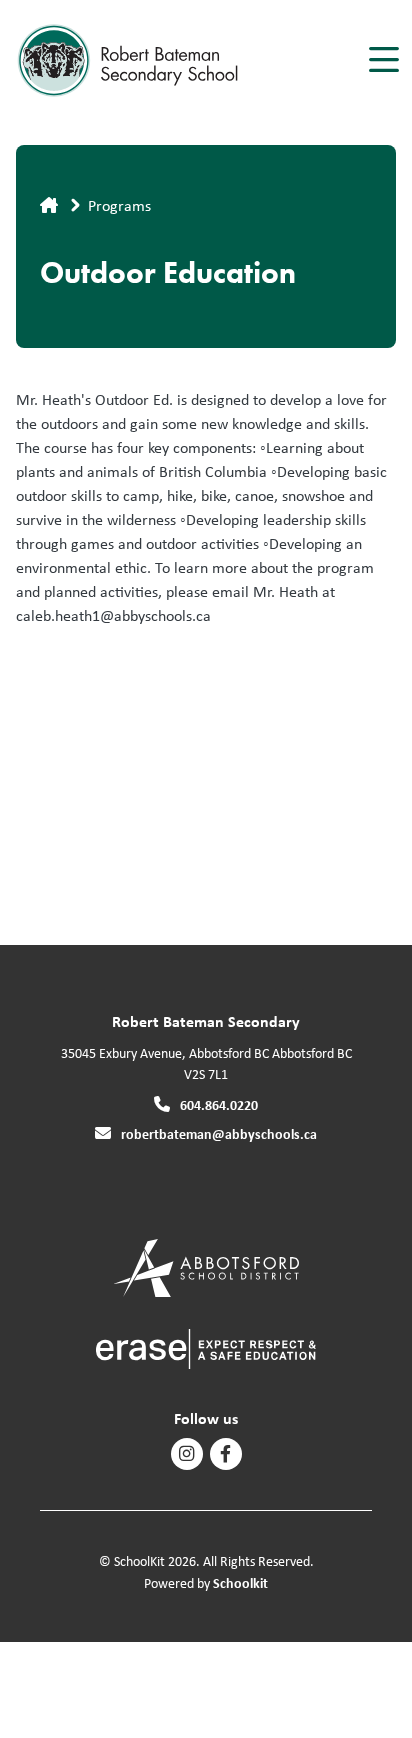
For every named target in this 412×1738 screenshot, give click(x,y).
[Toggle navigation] (382, 60)
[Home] (128, 60)
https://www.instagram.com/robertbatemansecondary (186, 1454)
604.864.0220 (219, 1104)
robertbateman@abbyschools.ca (219, 1133)
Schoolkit (240, 1582)
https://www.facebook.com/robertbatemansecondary (225, 1454)
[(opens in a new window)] (206, 1266)
